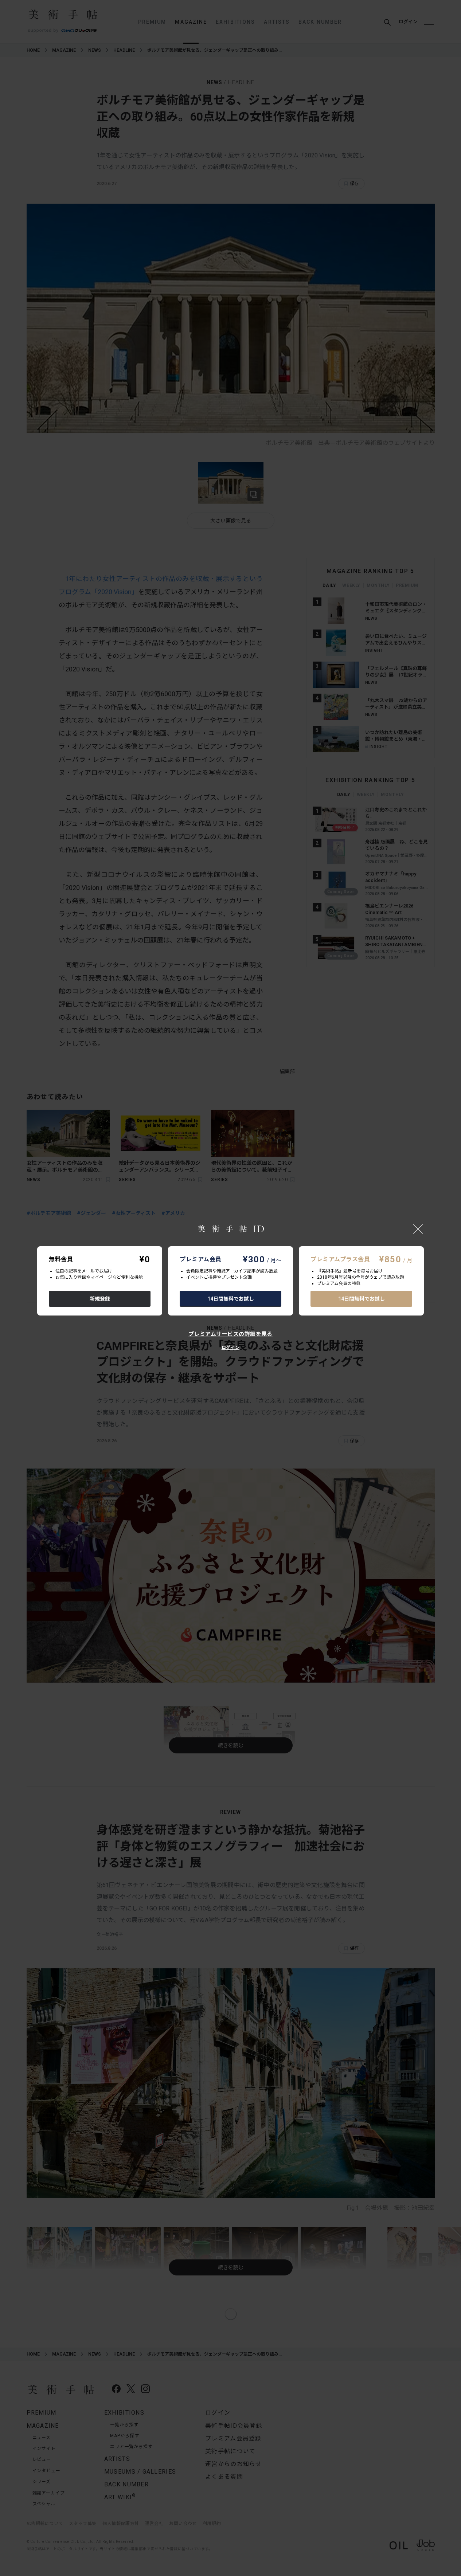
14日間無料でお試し (231, 1299)
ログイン (230, 1348)
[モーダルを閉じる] (418, 1229)
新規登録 (100, 1299)
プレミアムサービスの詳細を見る (230, 1334)
